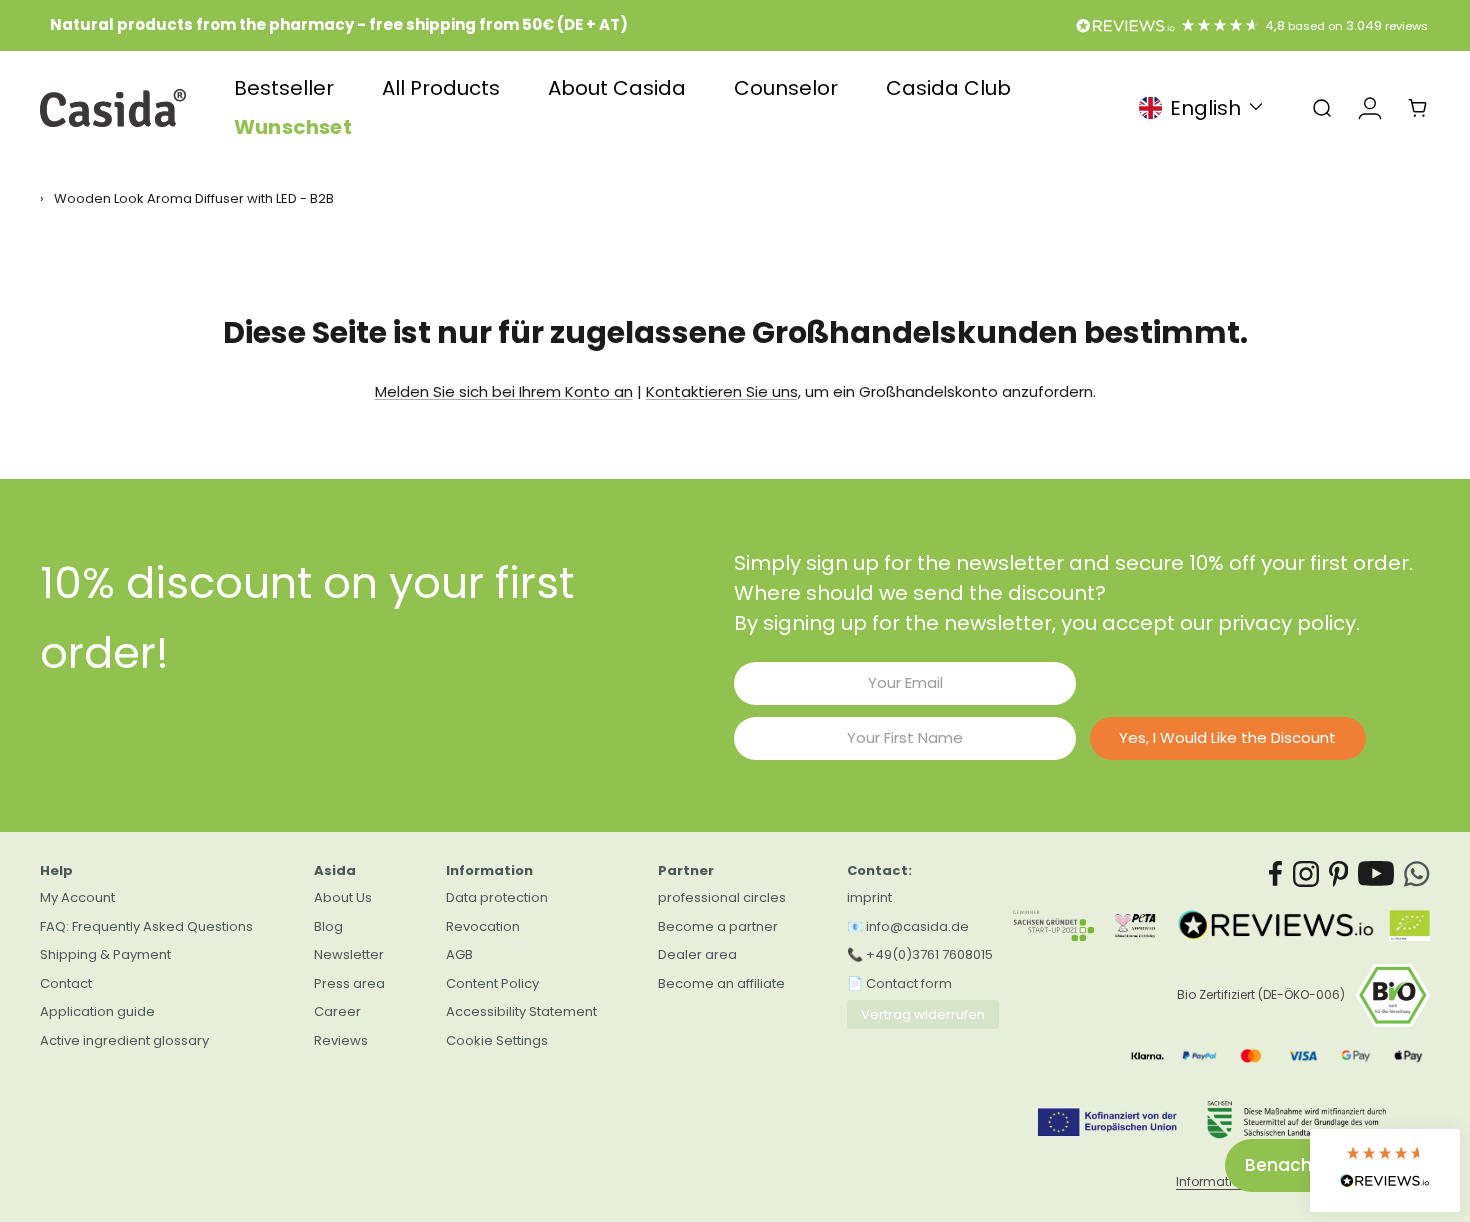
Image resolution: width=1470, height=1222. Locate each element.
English (1205, 107)
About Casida (617, 88)
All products (441, 88)
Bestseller (284, 88)
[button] (1385, 1170)
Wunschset (293, 127)
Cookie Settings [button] (497, 1040)
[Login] (1370, 108)
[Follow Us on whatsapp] (1417, 874)
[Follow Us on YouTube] (1376, 874)
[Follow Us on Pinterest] (1339, 874)
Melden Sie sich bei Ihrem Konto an (504, 391)
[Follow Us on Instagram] (1306, 874)
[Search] (1322, 108)
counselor (786, 88)
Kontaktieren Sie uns (722, 391)
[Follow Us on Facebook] (1276, 874)
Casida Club (948, 88)
